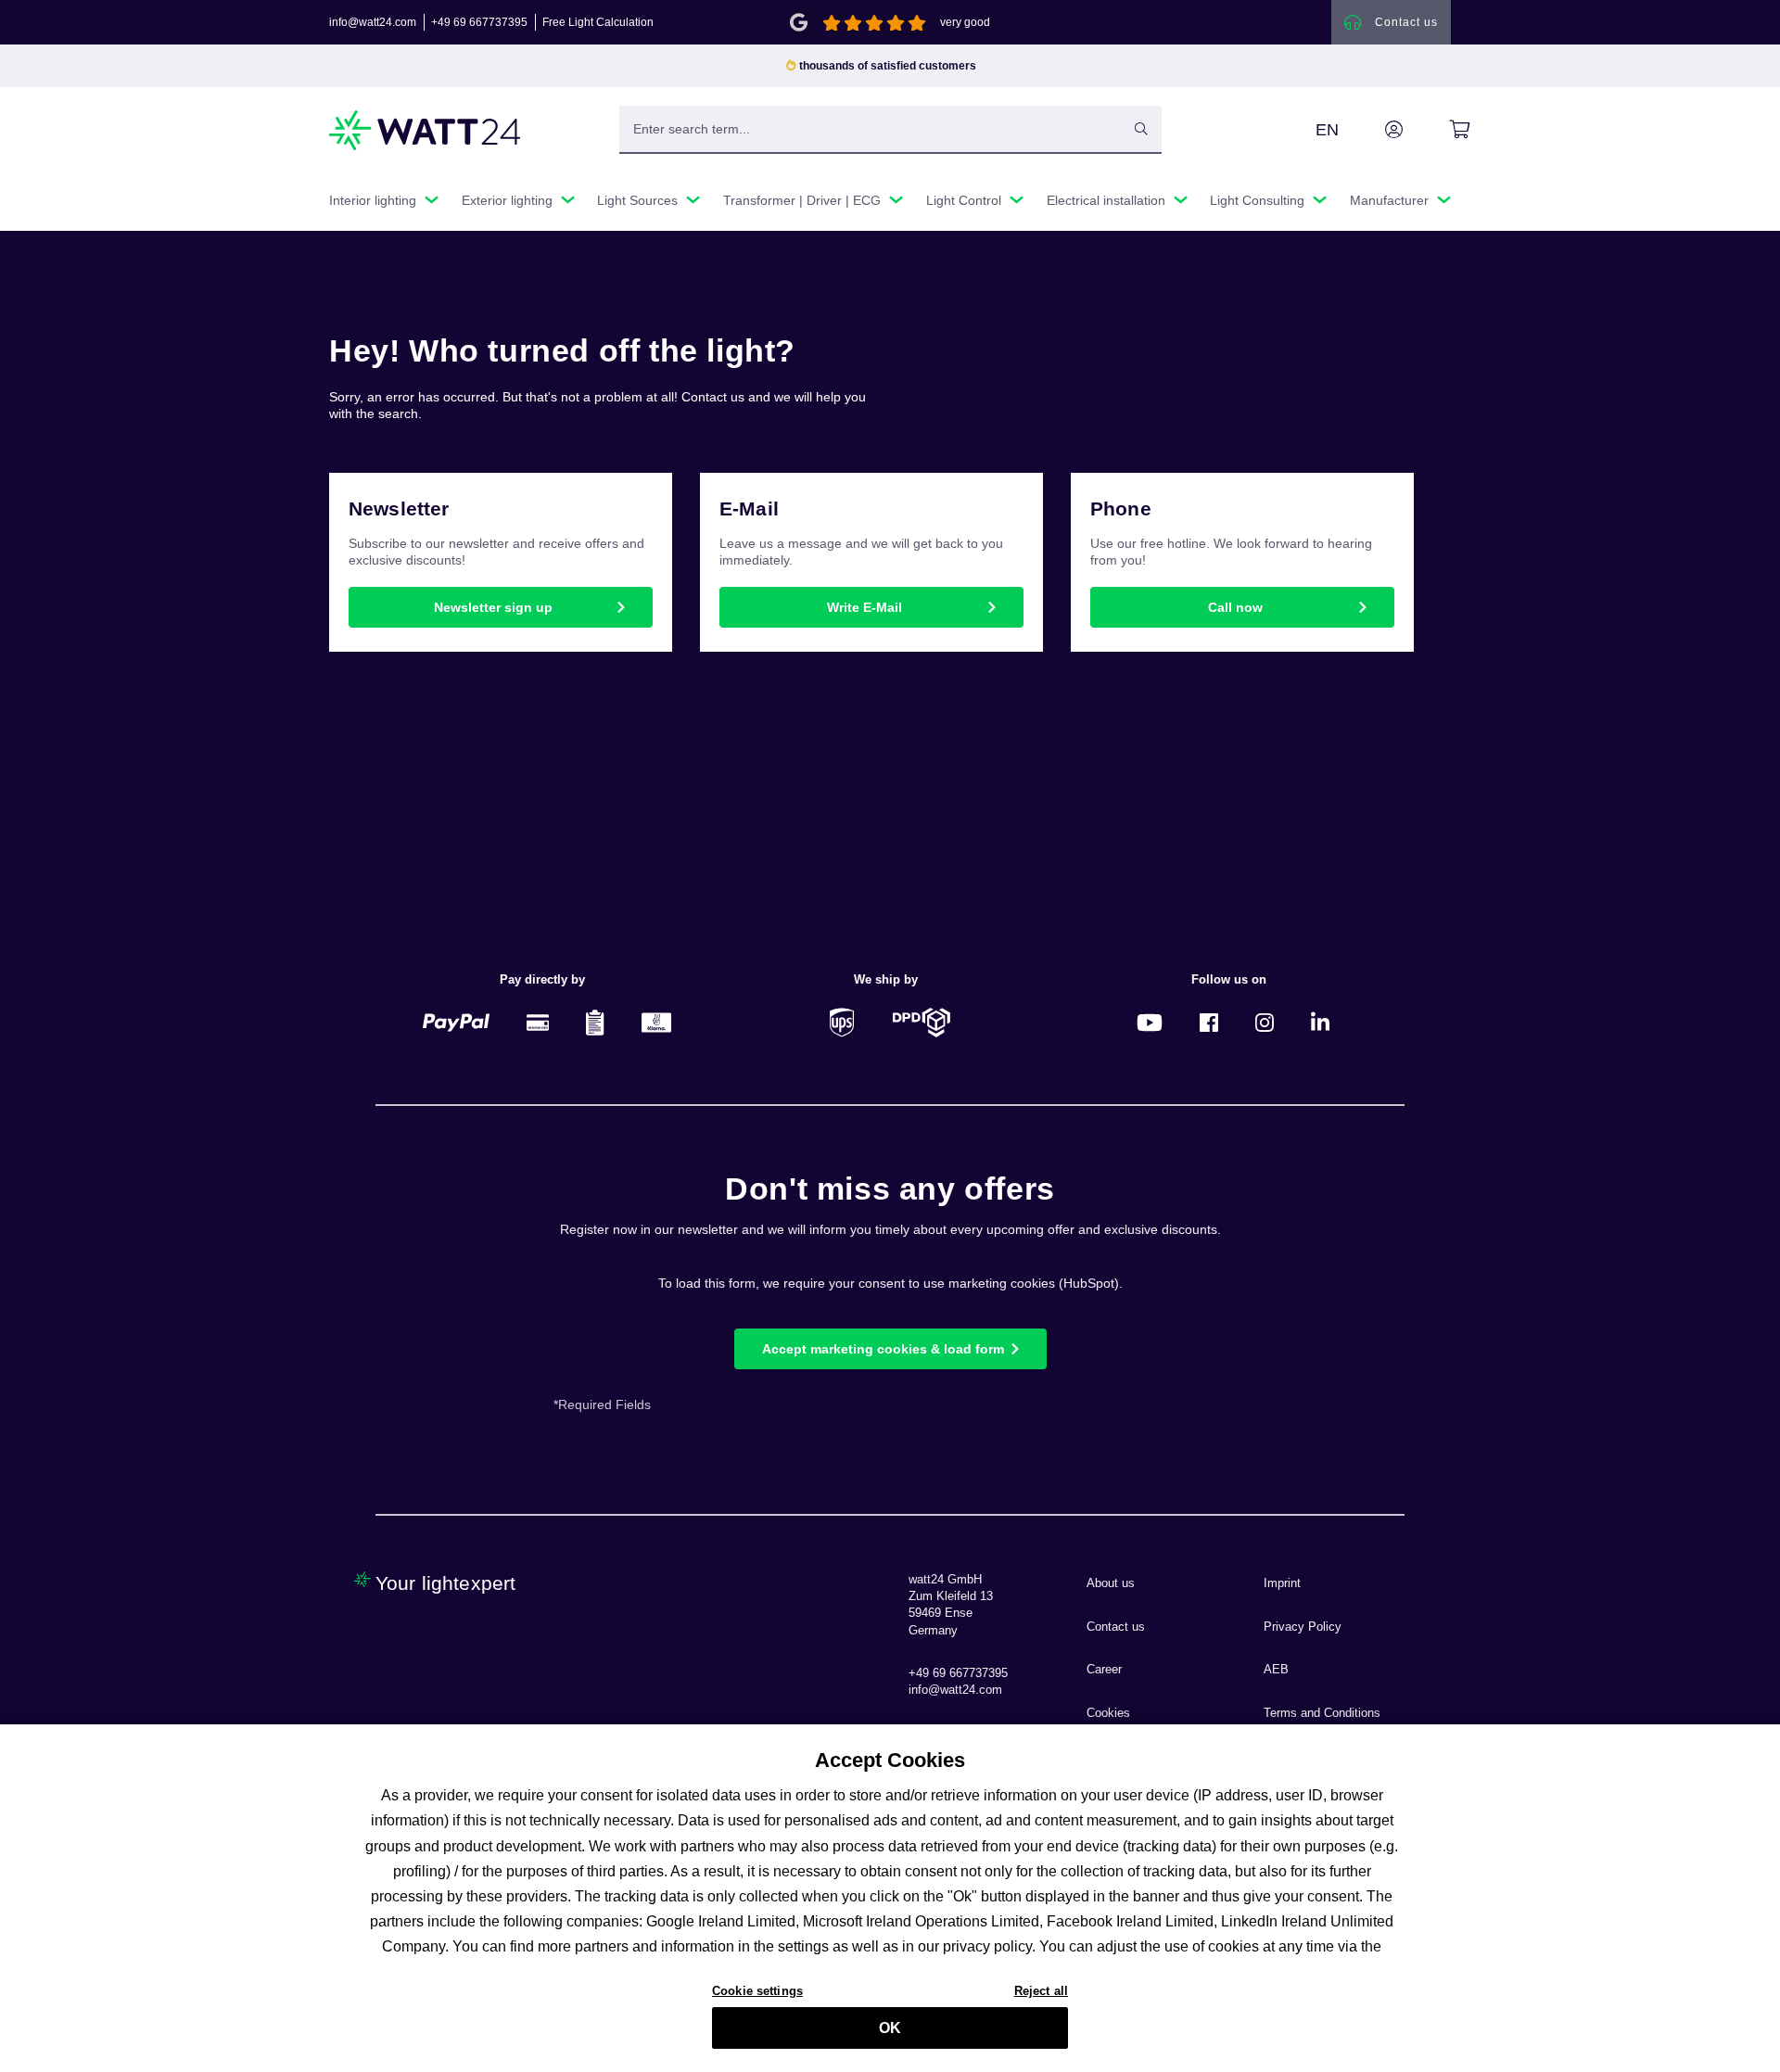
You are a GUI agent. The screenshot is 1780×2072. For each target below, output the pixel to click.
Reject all (1041, 1990)
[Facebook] (1209, 1022)
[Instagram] (1265, 1022)
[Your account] (1373, 130)
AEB (1276, 1670)
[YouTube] (1150, 1022)
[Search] (1141, 129)
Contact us (1116, 1627)
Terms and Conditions (1322, 1713)
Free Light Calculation (598, 22)
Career (1104, 1670)
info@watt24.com (373, 22)
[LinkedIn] (1320, 1022)
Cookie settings (757, 1990)
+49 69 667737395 (479, 22)
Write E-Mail (865, 607)
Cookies (1108, 1713)
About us (1111, 1583)
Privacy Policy (1303, 1627)
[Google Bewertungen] (799, 21)
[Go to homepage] (426, 130)
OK (890, 2028)
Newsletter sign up (493, 607)
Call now (1235, 607)
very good (965, 22)
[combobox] (871, 129)
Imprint (1282, 1583)
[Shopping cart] (1438, 130)
